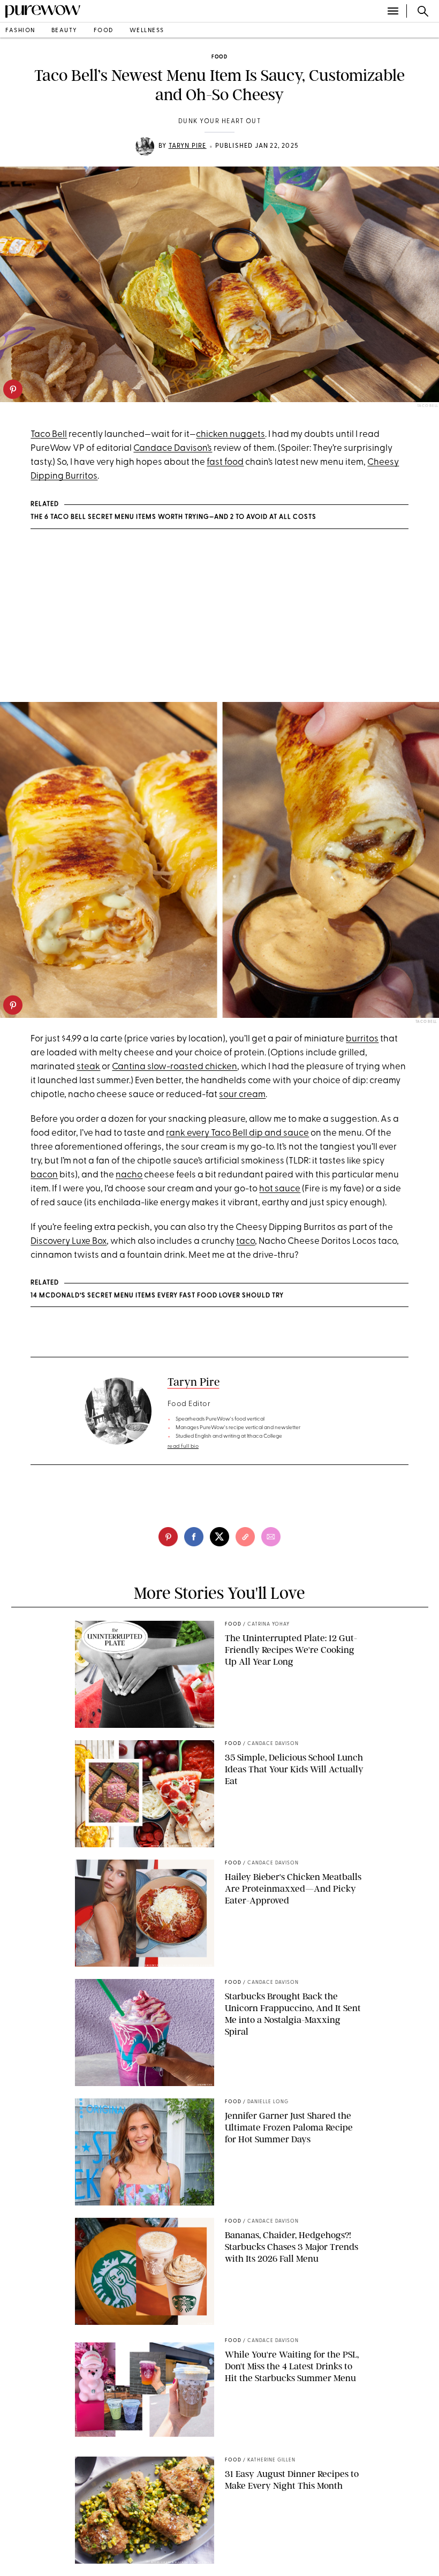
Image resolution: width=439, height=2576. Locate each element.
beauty (65, 31)
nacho (129, 1175)
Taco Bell (49, 435)
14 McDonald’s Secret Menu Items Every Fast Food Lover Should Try (157, 1296)
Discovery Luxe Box (69, 1241)
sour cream (242, 1095)
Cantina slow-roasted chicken (175, 1067)
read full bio (183, 1446)
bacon (44, 1175)
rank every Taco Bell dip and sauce (237, 1133)
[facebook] (194, 1537)
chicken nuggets (230, 435)
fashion (20, 31)
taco (245, 1241)
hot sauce (280, 1189)
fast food (225, 462)
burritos (362, 1039)
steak (88, 1067)
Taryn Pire (188, 146)
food (104, 31)
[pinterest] (13, 389)
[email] (271, 1537)
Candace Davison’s (173, 448)
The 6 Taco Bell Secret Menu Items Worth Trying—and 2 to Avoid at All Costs (173, 517)
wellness (147, 31)
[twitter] (219, 1537)
